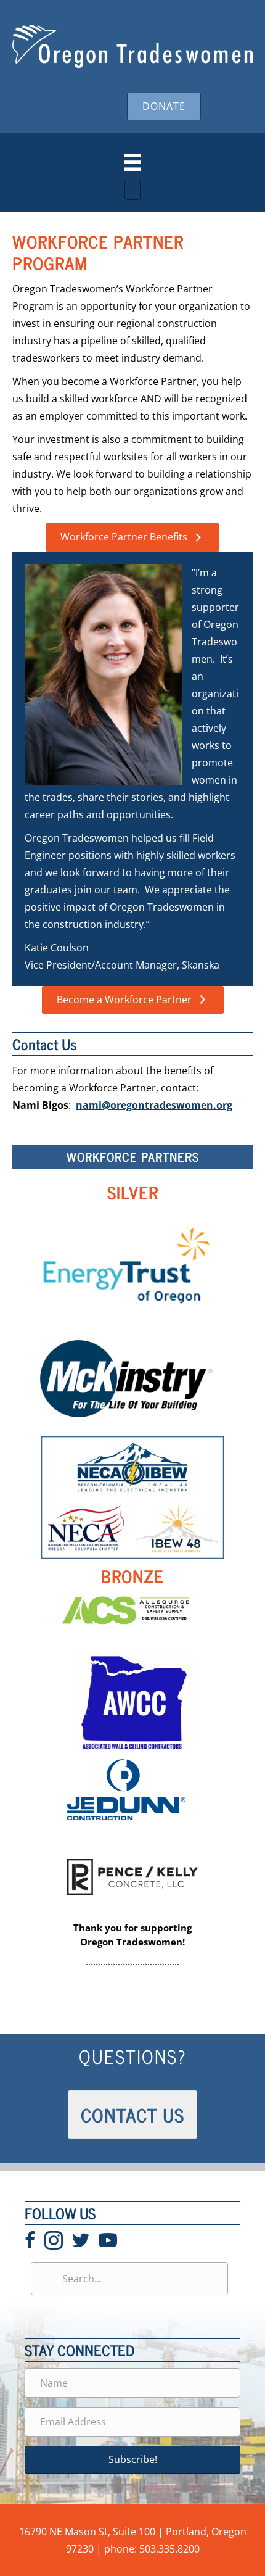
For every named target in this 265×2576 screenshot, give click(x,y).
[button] (132, 2460)
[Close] (132, 190)
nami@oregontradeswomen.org (154, 1105)
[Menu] (132, 162)
